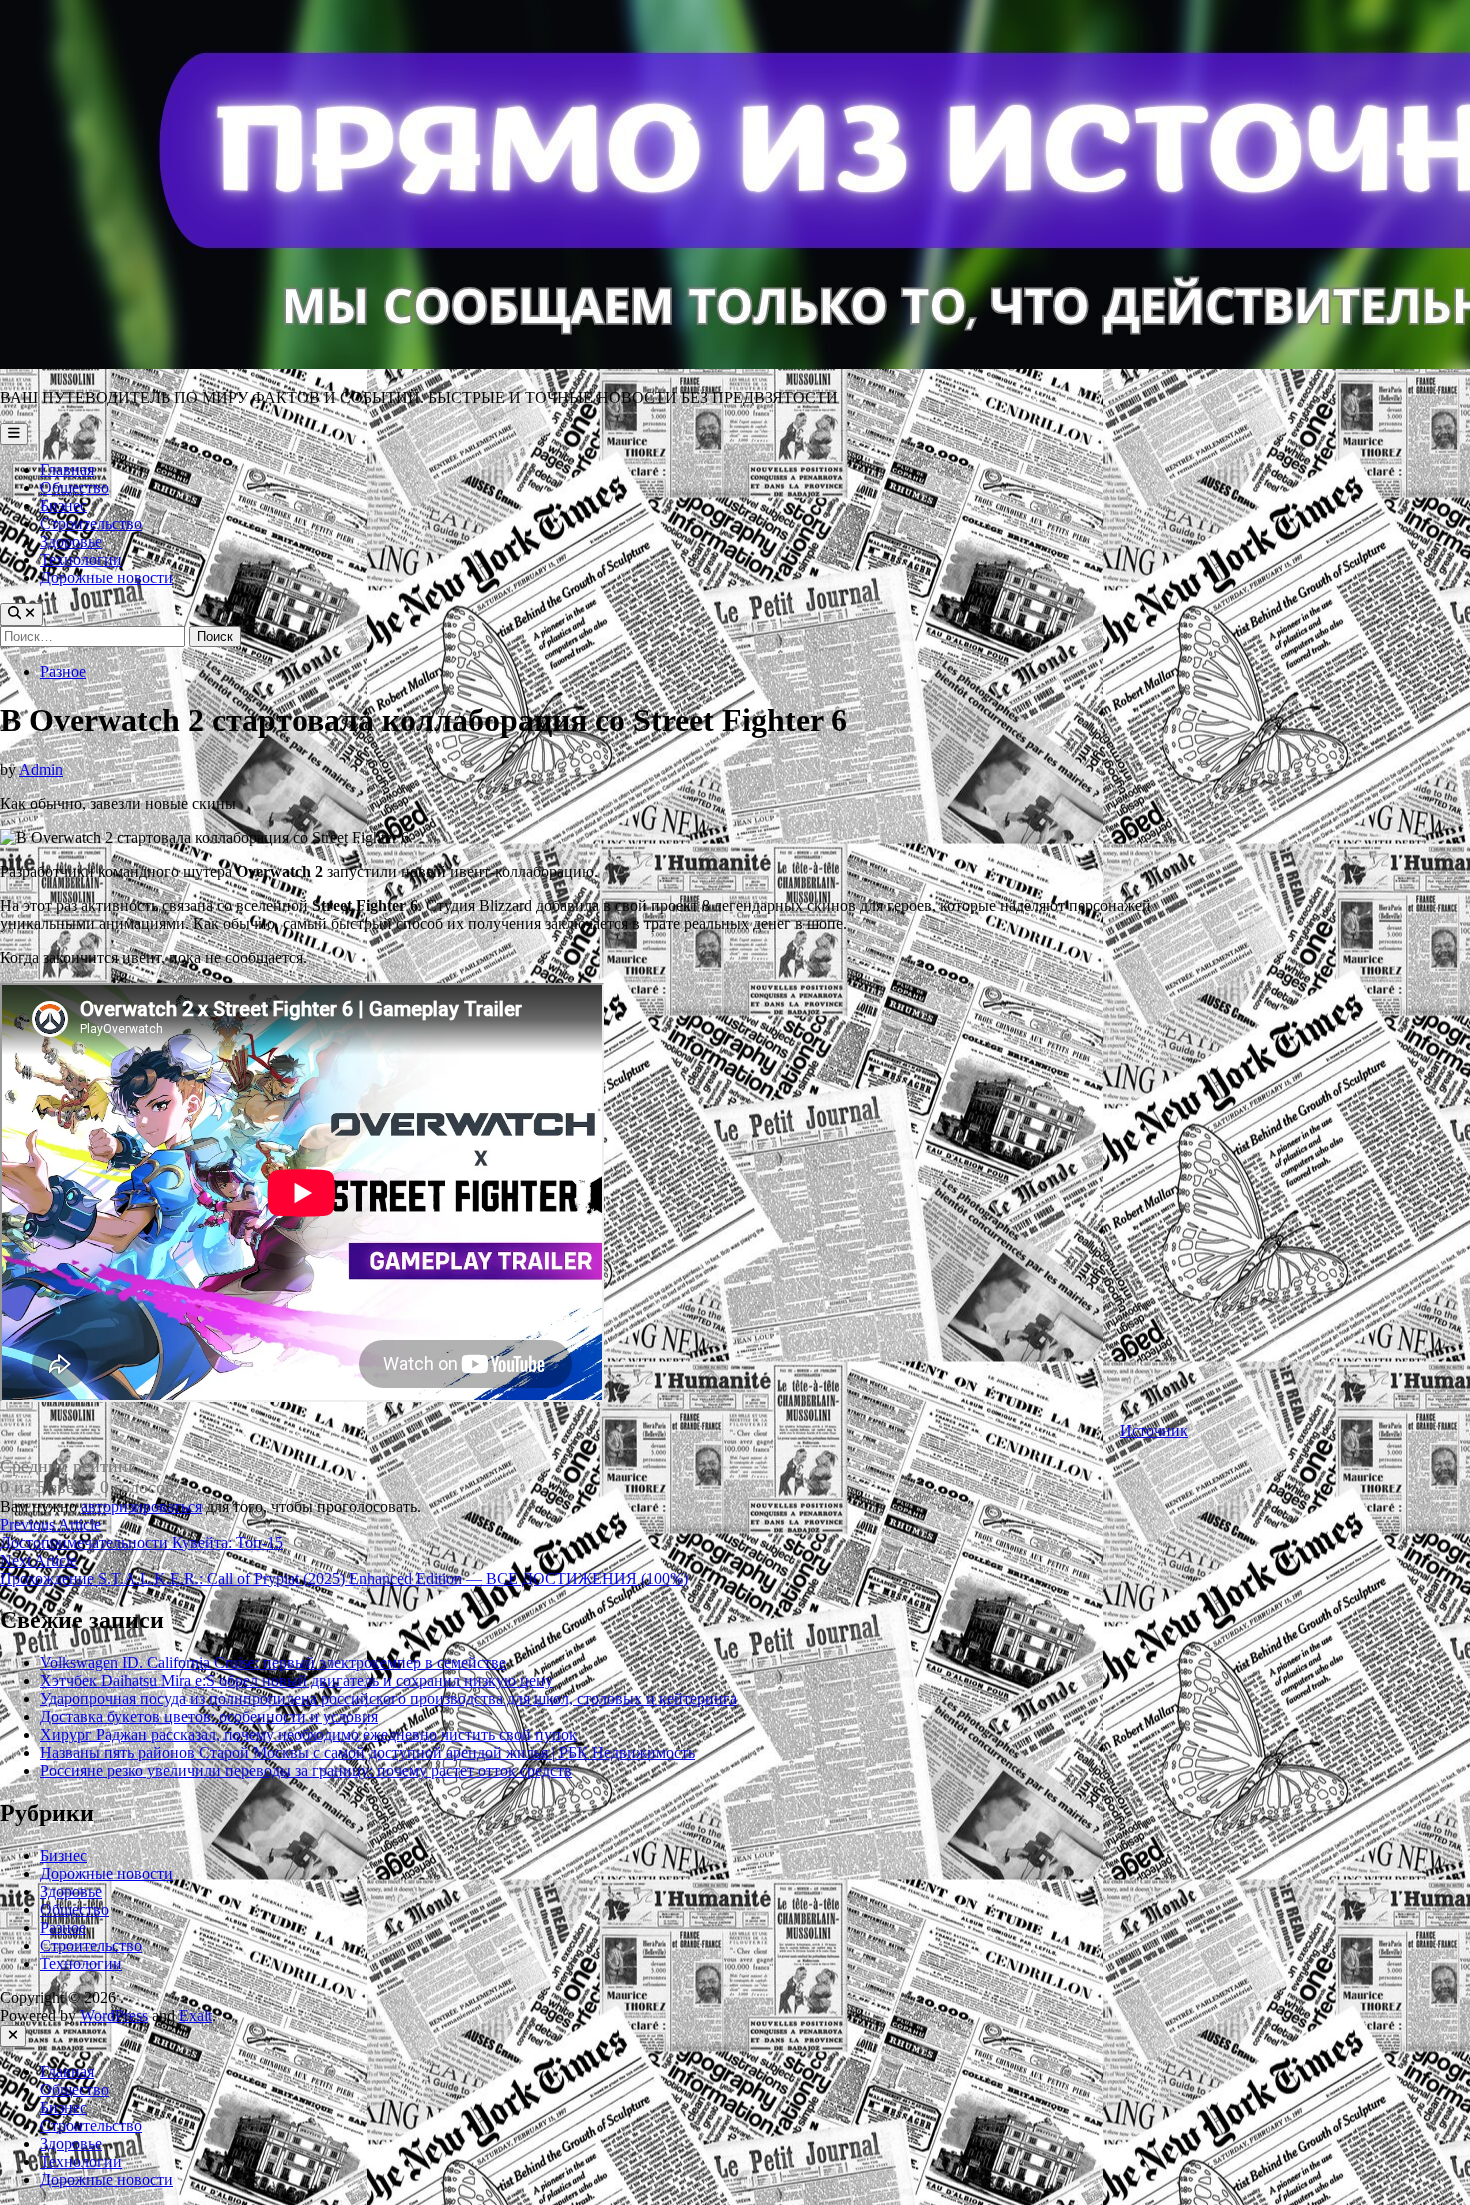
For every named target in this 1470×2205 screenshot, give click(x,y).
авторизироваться (141, 1506)
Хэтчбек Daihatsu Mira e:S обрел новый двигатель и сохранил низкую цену (296, 1680)
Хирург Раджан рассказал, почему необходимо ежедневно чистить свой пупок (308, 1734)
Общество (74, 487)
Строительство (91, 523)
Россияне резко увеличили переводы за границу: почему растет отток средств (306, 1770)
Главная (67, 469)
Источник (1154, 1430)
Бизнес (63, 505)
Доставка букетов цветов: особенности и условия (209, 1716)
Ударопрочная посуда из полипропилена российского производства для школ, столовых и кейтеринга (388, 1698)
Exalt (195, 2015)
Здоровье (71, 541)
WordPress (114, 2015)
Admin (41, 769)
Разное (63, 671)
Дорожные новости (106, 577)
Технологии (81, 559)
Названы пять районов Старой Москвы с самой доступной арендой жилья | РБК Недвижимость (367, 1752)
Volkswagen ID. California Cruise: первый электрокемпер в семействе (273, 1662)
